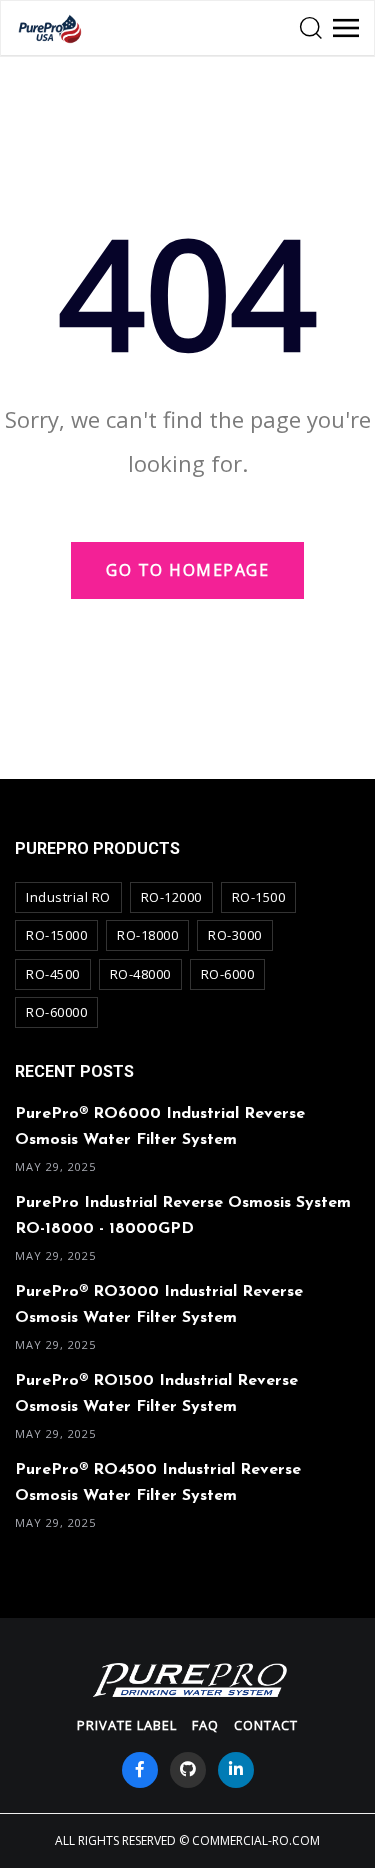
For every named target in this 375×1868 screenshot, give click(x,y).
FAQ (205, 1725)
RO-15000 (56, 935)
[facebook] (140, 1770)
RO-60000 (56, 1012)
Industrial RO (68, 897)
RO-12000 (171, 897)
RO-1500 (259, 897)
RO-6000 (228, 974)
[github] (188, 1770)
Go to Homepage (187, 570)
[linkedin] (236, 1770)
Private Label (127, 1725)
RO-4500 (53, 974)
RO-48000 (140, 974)
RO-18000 (147, 935)
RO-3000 (235, 935)
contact (266, 1725)
